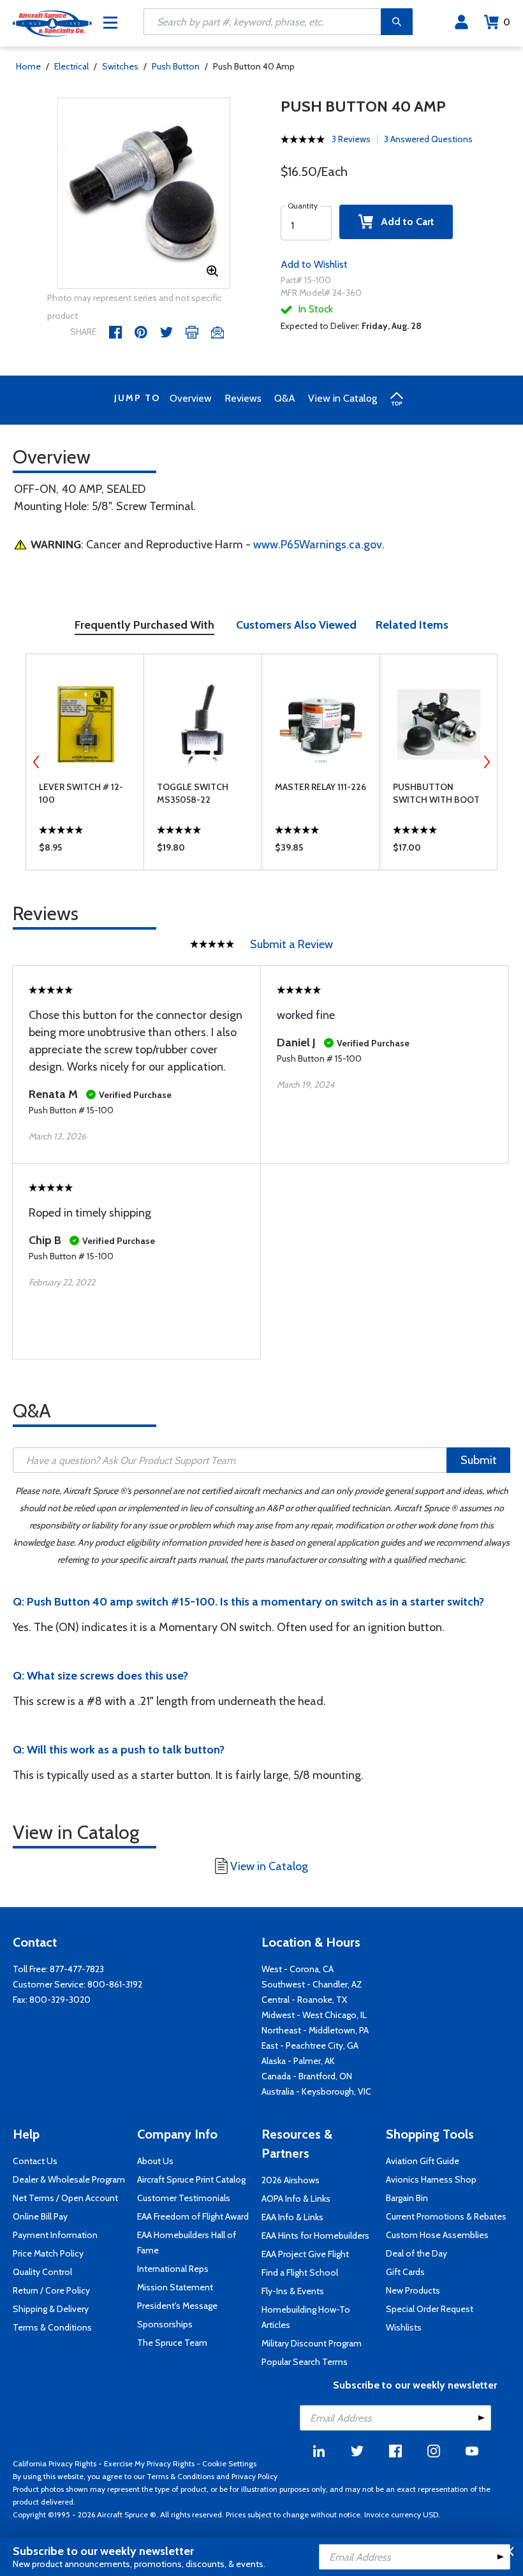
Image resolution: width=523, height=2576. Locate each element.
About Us (155, 2161)
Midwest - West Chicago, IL (314, 2015)
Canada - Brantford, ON (307, 2076)
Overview (191, 398)
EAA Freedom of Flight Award (193, 2216)
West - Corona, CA (298, 1969)
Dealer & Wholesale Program (69, 2179)
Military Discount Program (312, 2343)
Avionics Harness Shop (431, 2179)
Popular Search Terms (305, 2362)
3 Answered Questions (428, 139)
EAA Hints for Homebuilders (315, 2236)
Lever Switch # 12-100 (81, 793)
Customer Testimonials (184, 2198)
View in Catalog (343, 398)
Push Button (176, 66)
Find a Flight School (300, 2272)
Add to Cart (404, 222)
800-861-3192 (115, 1984)
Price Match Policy (48, 2253)
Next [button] (487, 762)
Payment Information (55, 2235)
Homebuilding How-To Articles (306, 2317)
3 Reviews (351, 139)
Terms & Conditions (52, 2327)
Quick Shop (85, 851)
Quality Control (42, 2272)
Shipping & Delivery (51, 2309)
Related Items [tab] (412, 625)
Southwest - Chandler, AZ (312, 1984)
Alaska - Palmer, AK (298, 2061)
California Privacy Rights (55, 2463)
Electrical (71, 66)
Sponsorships (165, 2324)
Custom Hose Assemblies (437, 2235)
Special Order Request (430, 2309)
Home (28, 66)
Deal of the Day (416, 2253)
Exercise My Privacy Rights (149, 2463)
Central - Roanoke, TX (304, 2000)
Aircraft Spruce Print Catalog (191, 2179)
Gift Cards (405, 2272)
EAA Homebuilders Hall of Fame (187, 2243)
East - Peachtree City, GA (310, 2045)
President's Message (177, 2306)
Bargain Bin (407, 2198)
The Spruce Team (172, 2343)
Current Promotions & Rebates (446, 2216)
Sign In (461, 22)
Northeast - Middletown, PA (315, 2030)
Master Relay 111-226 (320, 787)
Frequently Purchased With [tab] (144, 625)
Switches (120, 66)
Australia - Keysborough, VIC (316, 2091)
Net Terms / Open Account (65, 2198)
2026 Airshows (291, 2180)
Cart (507, 22)
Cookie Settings (229, 2463)
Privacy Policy (254, 2476)
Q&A (285, 398)
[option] (144, 194)
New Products (413, 2290)
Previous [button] (36, 762)
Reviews (243, 398)
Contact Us (35, 2161)
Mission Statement (175, 2287)
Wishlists (404, 2327)
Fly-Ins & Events (293, 2291)
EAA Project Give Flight (305, 2254)
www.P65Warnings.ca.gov (318, 545)
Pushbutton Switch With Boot (436, 793)
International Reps (173, 2269)
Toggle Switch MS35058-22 (193, 793)
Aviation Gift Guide (423, 2161)
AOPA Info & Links (296, 2199)
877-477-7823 (77, 1969)
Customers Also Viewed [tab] (296, 625)
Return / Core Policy (51, 2290)
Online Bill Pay (40, 2216)
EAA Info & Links (292, 2217)
